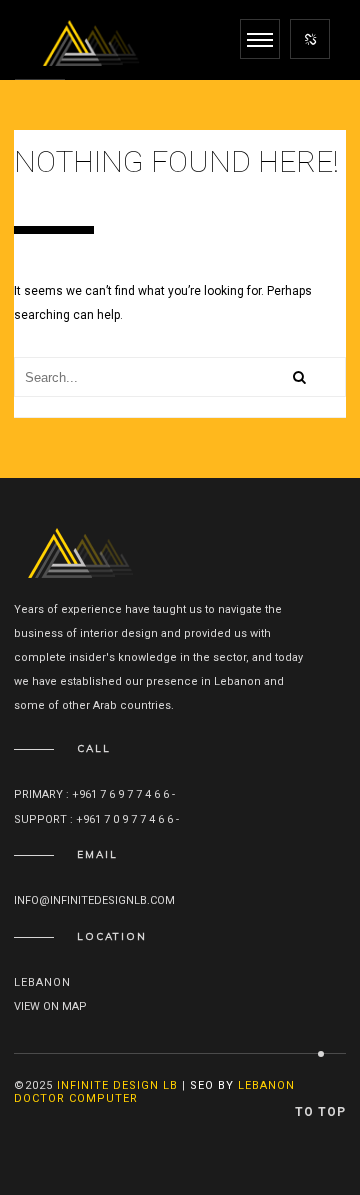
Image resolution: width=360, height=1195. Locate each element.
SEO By (212, 1085)
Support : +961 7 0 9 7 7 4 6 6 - (98, 819)
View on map (50, 1006)
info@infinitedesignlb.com (94, 900)
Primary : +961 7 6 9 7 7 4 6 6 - (96, 794)
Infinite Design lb (117, 1085)
